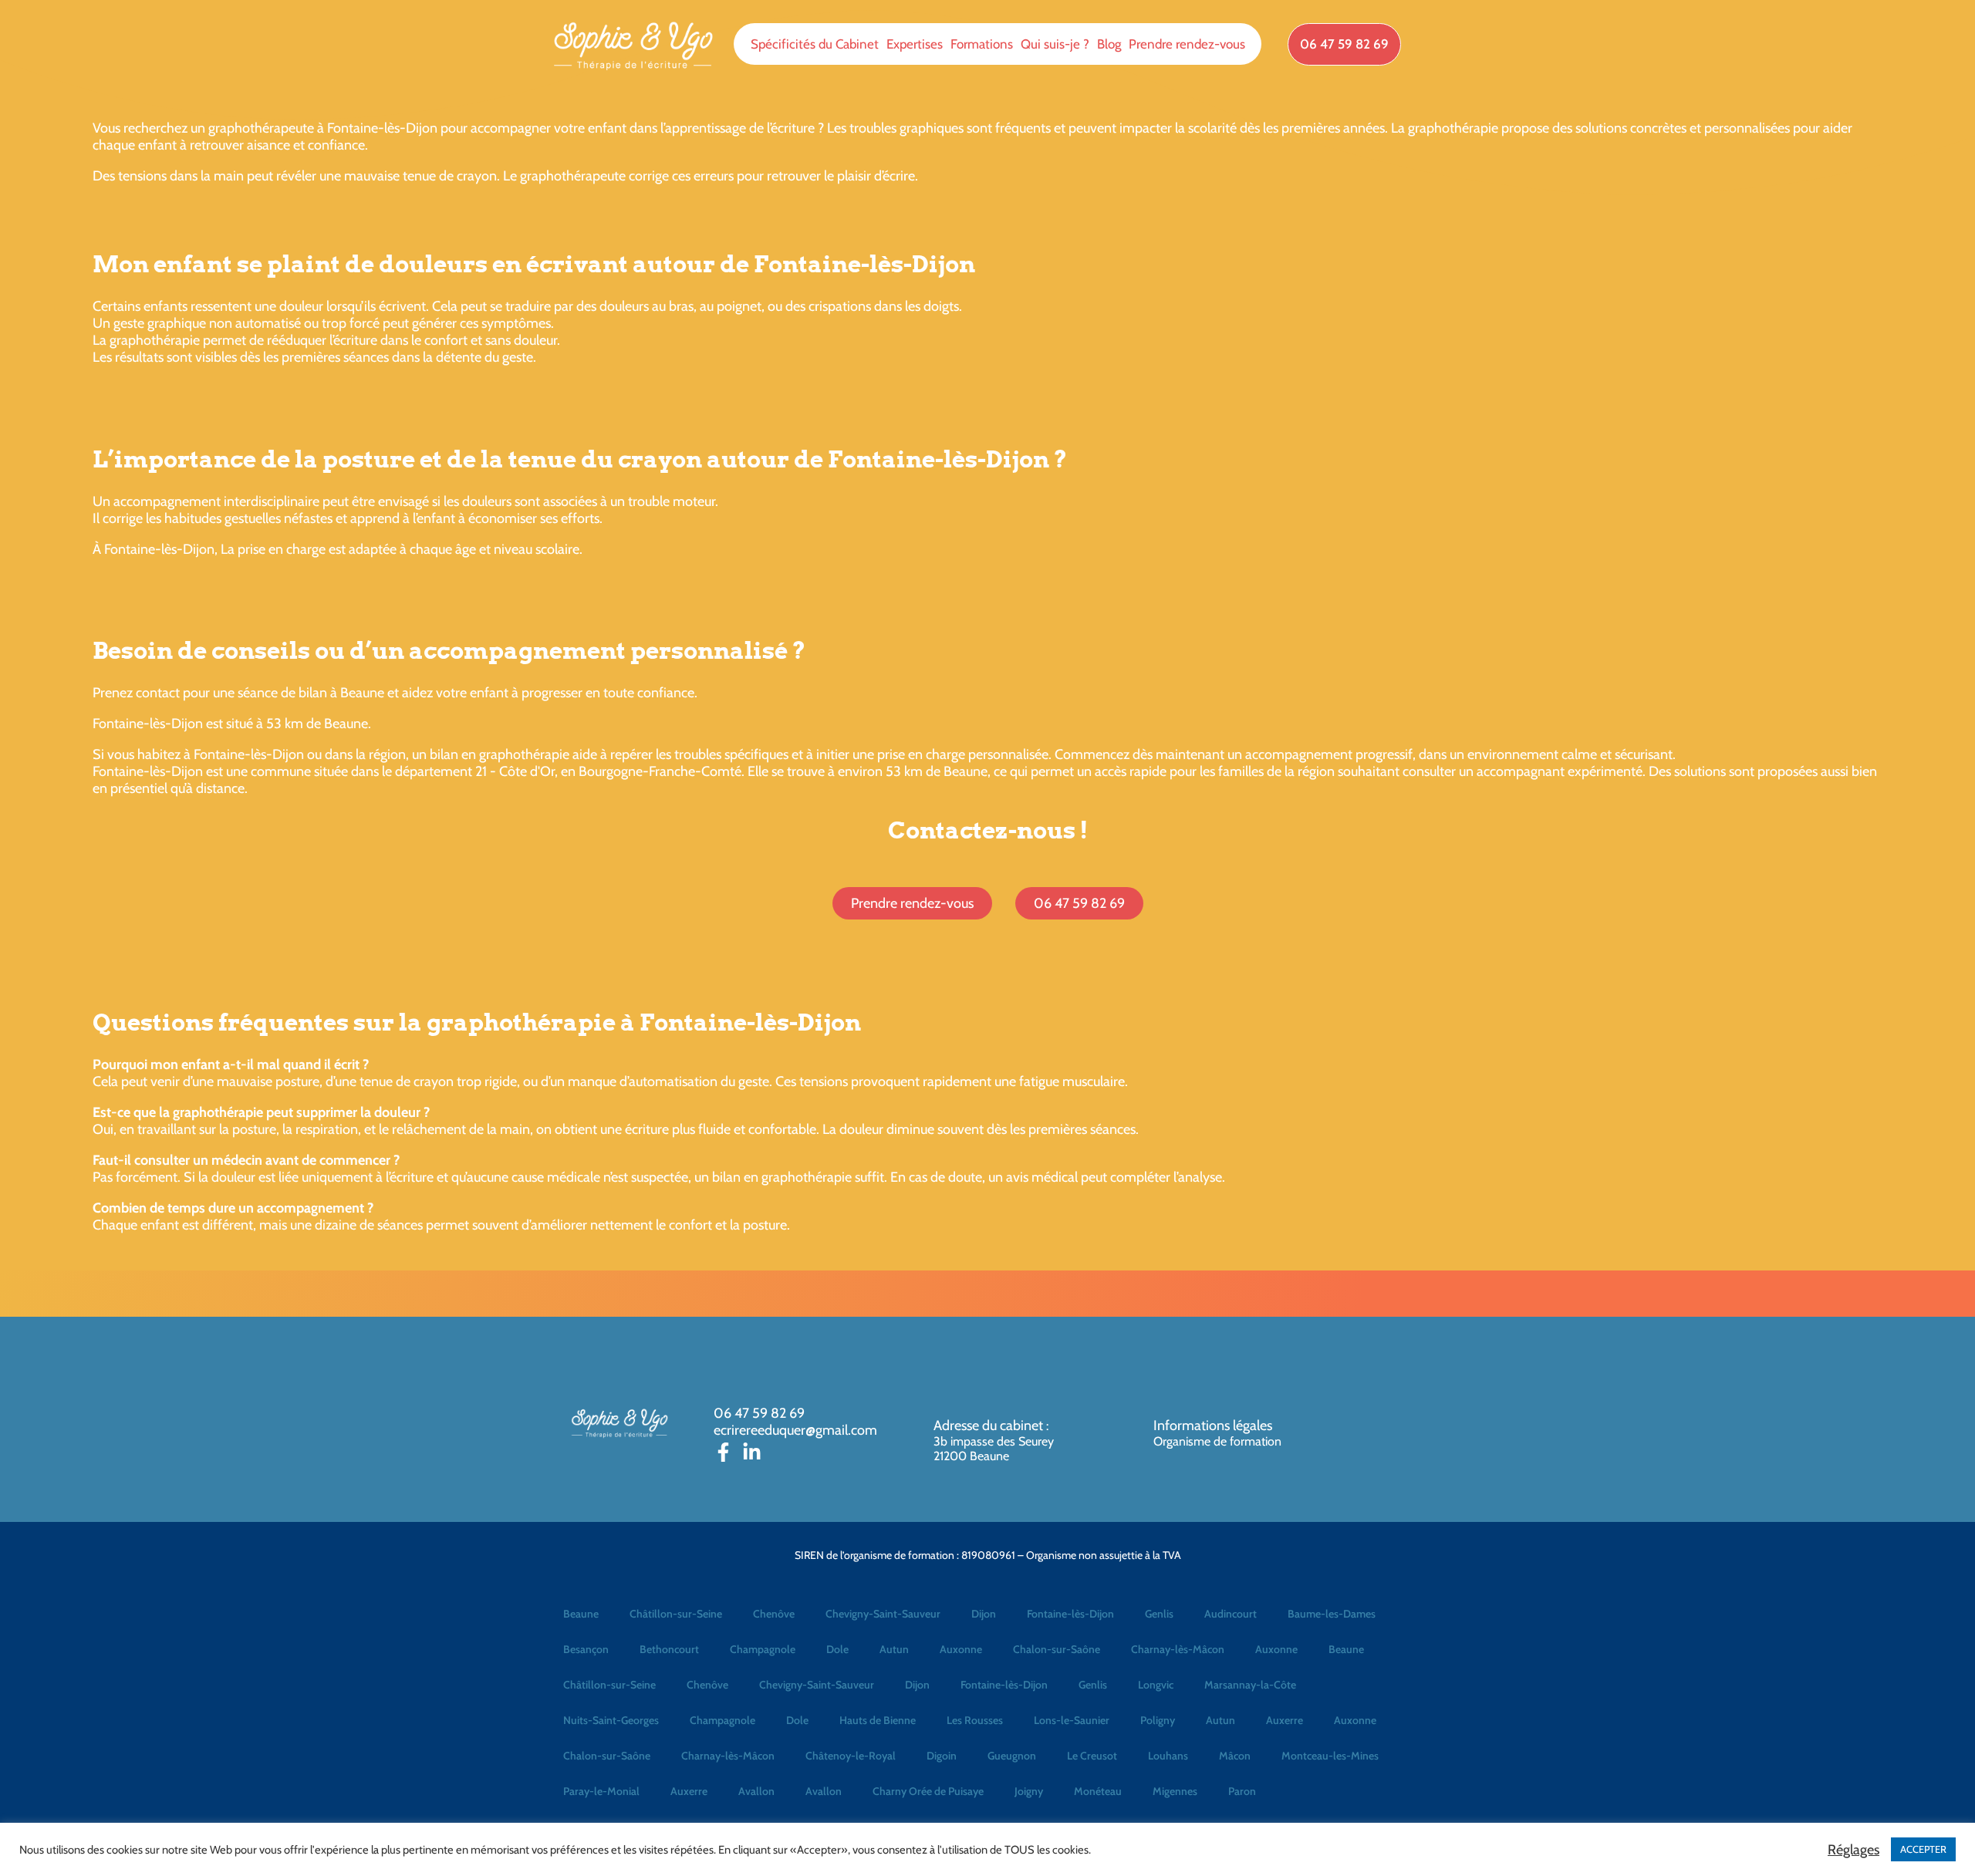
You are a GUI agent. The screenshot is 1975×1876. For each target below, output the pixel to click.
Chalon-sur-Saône (1057, 1649)
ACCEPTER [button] (1923, 1849)
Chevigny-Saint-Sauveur (883, 1614)
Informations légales (1213, 1426)
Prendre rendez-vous (1187, 44)
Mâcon (1235, 1756)
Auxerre (1285, 1720)
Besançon (586, 1649)
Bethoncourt (669, 1649)
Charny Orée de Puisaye (928, 1791)
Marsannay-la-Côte (1250, 1685)
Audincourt (1231, 1614)
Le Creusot (1092, 1756)
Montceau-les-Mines (1330, 1756)
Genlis (1159, 1614)
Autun (894, 1649)
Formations (982, 44)
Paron (1242, 1791)
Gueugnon (1012, 1756)
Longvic (1156, 1685)
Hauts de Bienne (878, 1720)
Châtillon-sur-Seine (676, 1614)
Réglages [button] (1853, 1850)
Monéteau (1098, 1791)
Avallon (756, 1791)
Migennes (1175, 1791)
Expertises (915, 44)
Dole (837, 1649)
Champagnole (763, 1649)
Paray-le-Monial (601, 1791)
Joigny (1029, 1791)
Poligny (1158, 1720)
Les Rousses (975, 1720)
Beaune (581, 1614)
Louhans (1168, 1756)
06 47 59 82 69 (759, 1413)
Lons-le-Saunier (1072, 1720)
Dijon (984, 1614)
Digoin (942, 1756)
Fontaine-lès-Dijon (1070, 1614)
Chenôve (774, 1614)
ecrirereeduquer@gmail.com (795, 1430)
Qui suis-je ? (1055, 44)
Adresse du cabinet (990, 1426)
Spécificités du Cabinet (815, 44)
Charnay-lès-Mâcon (1178, 1649)
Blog (1109, 44)
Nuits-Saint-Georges (611, 1720)
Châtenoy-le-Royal (851, 1756)
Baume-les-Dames (1332, 1614)
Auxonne (961, 1649)
